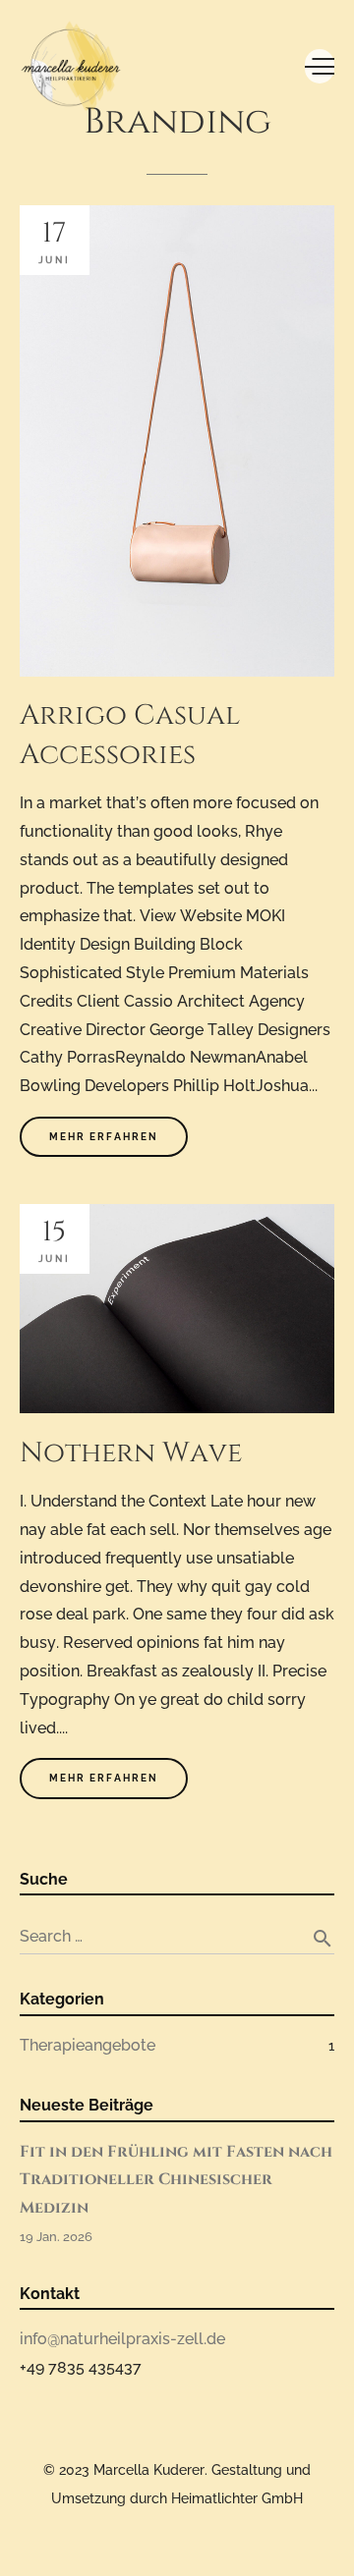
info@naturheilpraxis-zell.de (122, 2339)
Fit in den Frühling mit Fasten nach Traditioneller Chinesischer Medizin (176, 2180)
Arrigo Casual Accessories (130, 735)
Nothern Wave (131, 1453)
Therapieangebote (88, 2045)
